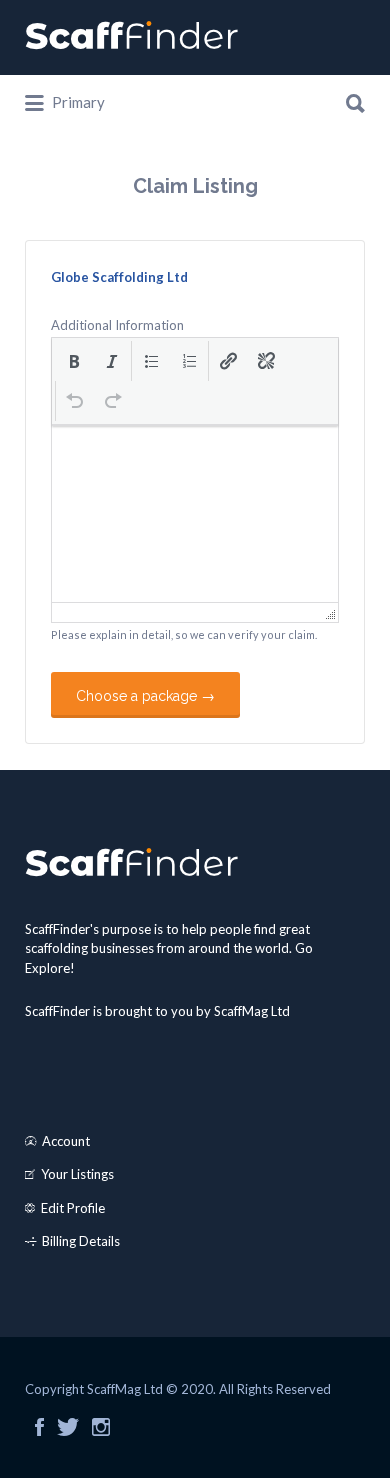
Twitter (68, 1427)
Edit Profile (73, 1208)
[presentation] (74, 361)
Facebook (39, 1427)
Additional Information (117, 325)
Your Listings (77, 1174)
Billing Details (81, 1241)
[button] (74, 361)
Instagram (101, 1427)
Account (66, 1141)
